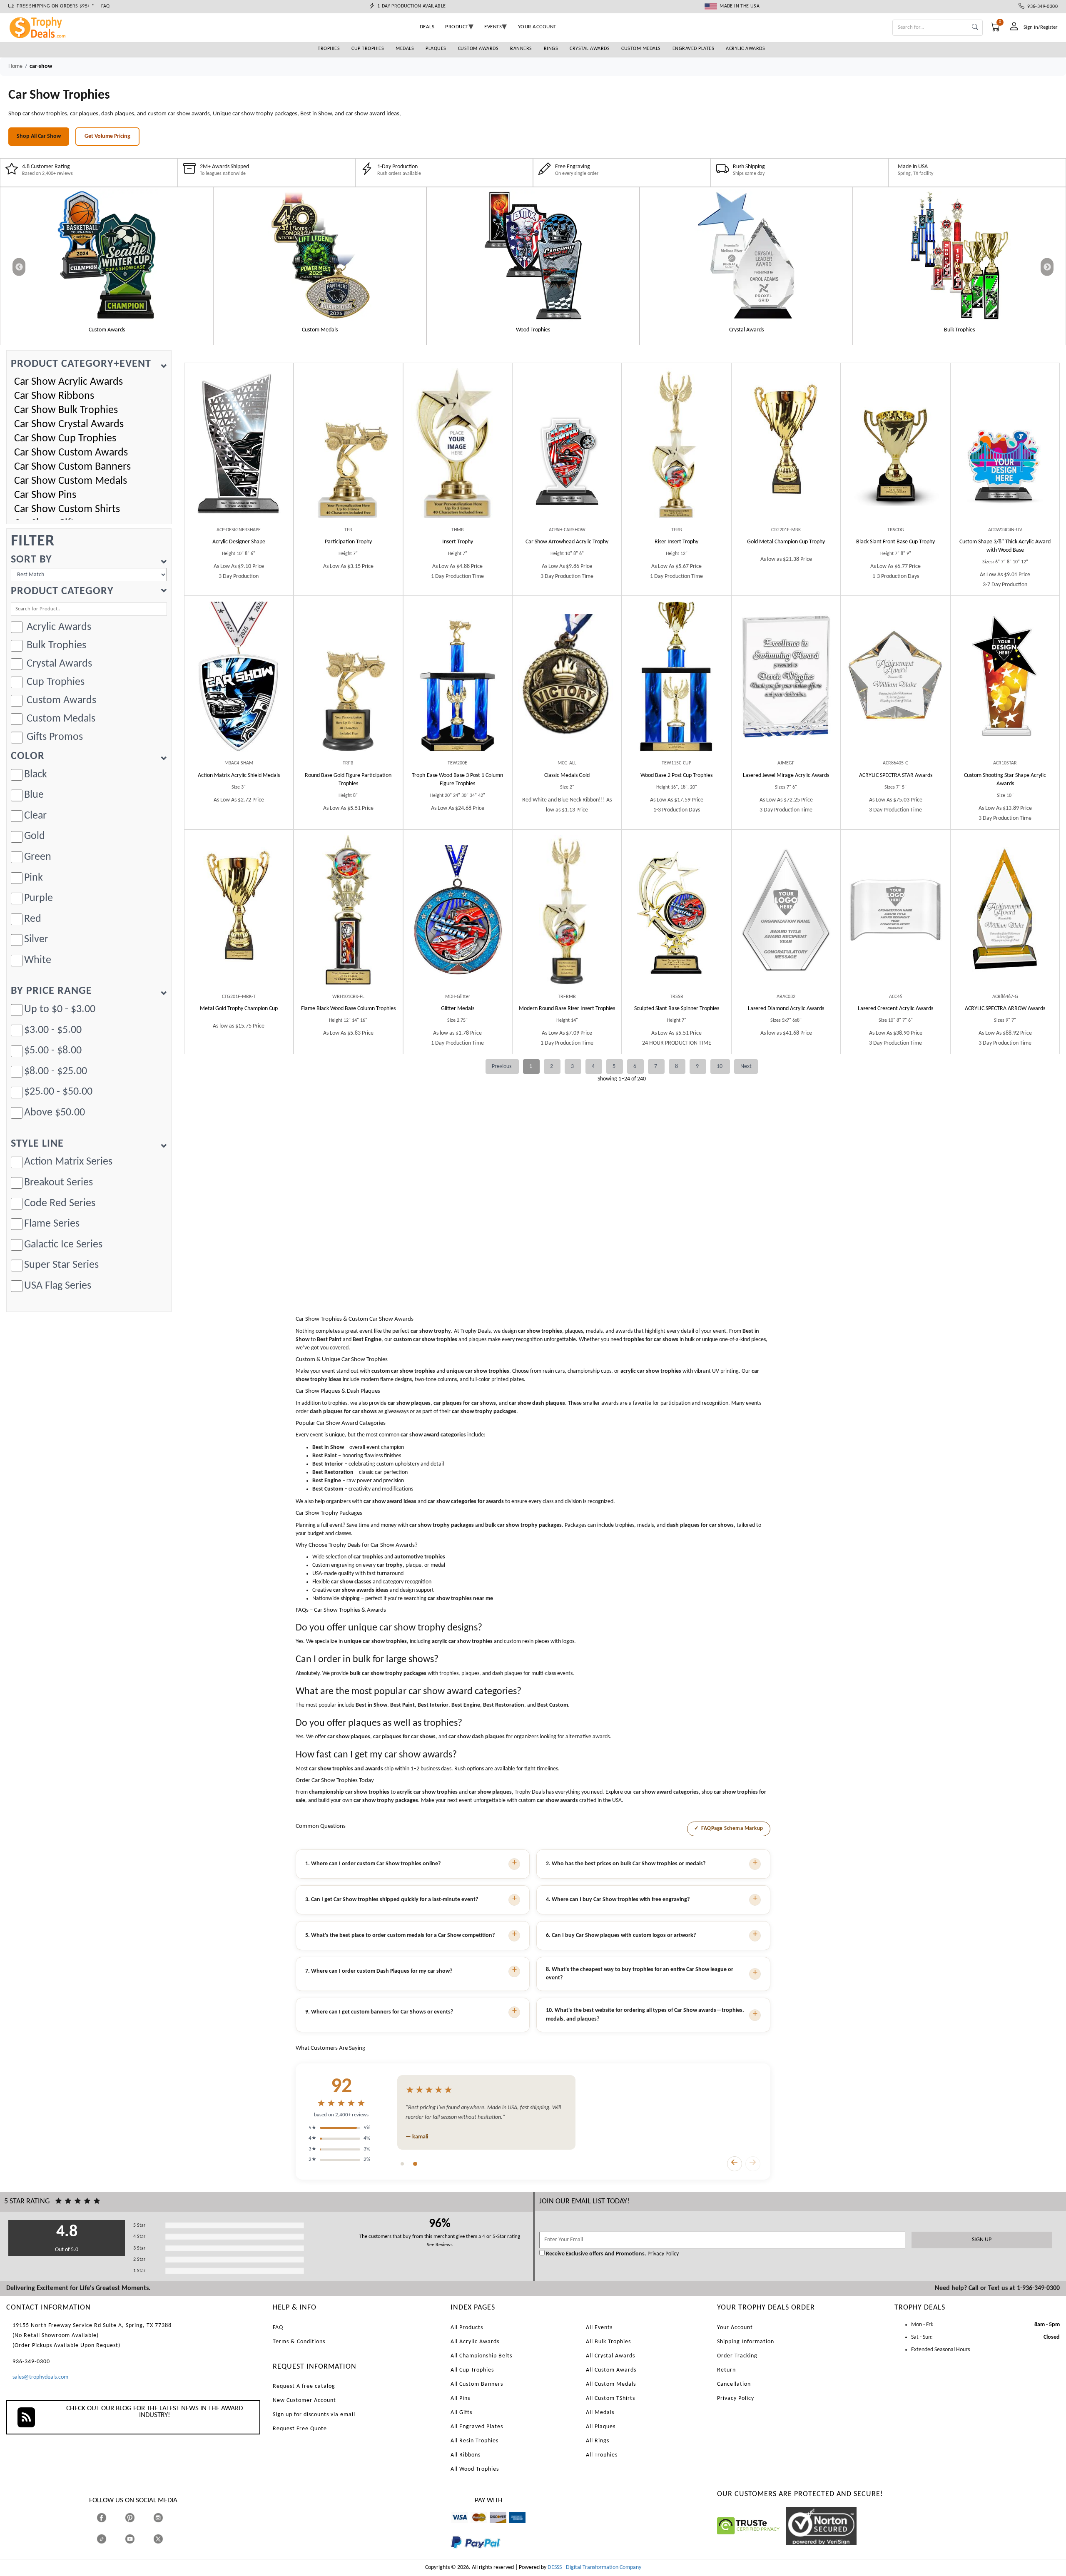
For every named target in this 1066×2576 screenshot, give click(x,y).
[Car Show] (107, 255)
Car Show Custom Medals (71, 481)
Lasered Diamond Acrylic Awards (786, 1009)
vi (453, 2527)
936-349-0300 (1041, 7)
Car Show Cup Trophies (65, 439)
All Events (599, 2328)
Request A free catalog (304, 2386)
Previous (502, 1066)
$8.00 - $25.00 (56, 1071)
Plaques (436, 49)
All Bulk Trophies (608, 2342)
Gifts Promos (55, 737)
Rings (551, 49)
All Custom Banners (477, 2384)
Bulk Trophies (56, 646)
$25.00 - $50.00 (58, 1092)
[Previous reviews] (735, 2164)
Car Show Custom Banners (72, 467)
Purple (39, 898)
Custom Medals (641, 49)
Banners (521, 49)
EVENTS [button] (493, 27)
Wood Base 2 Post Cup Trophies (676, 775)
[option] (107, 266)
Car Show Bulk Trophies (66, 410)
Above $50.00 (55, 1113)
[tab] (402, 2164)
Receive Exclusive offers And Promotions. (596, 2254)
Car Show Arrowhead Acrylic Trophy (567, 542)
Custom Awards (478, 49)
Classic (567, 775)
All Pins (460, 2398)
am (513, 2527)
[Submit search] (975, 28)
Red (33, 919)
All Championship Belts (481, 2356)
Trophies (329, 49)
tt (109, 2539)
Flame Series (52, 1224)
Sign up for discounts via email (314, 2415)
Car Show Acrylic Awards (68, 382)
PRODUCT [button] (457, 27)
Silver (36, 940)
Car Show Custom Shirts (67, 509)
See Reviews (440, 2245)
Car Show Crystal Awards (69, 424)
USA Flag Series (58, 1286)
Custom (1005, 546)
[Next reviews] (753, 2164)
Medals (405, 49)
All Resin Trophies (474, 2441)
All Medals (600, 2413)
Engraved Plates (694, 49)
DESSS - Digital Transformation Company (594, 2567)
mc (474, 2527)
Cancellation (734, 2384)
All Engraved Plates (477, 2427)
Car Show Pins (45, 495)
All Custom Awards (611, 2370)
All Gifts (461, 2413)
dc (492, 2527)
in (166, 2518)
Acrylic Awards (745, 49)
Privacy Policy (663, 2254)
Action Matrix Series (68, 1162)
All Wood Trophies (475, 2469)
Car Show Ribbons (54, 396)
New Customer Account (304, 2401)
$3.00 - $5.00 (53, 1030)
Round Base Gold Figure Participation (348, 780)
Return (726, 2370)
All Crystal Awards (610, 2356)
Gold (35, 836)
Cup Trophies (368, 49)
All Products (467, 2328)
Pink (34, 878)
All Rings (598, 2441)
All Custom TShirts (610, 2398)
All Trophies (602, 2455)
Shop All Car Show (39, 136)
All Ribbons (466, 2455)
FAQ (106, 6)
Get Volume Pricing (107, 136)
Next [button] (1047, 267)
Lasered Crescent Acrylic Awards (895, 1009)
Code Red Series (60, 1203)
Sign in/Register (1041, 27)
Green (38, 857)
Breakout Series (59, 1183)
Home (15, 66)
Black (36, 775)
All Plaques (601, 2427)
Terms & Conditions (299, 2342)
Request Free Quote (300, 2429)
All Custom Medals (611, 2384)
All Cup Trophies (472, 2370)
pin (128, 2527)
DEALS (427, 27)
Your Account (735, 2328)
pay (451, 2555)
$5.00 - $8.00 (53, 1051)
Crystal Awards (590, 49)
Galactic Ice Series (63, 1245)
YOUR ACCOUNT (537, 27)
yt (137, 2539)
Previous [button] (19, 267)
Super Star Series (61, 1265)
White (38, 960)
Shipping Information (746, 2342)
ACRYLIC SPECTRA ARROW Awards (1005, 1009)
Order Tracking (737, 2356)
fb (110, 2518)
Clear (35, 816)
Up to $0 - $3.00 (60, 1009)
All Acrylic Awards (475, 2342)
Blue (34, 795)
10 (720, 1066)
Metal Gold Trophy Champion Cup (239, 1009)
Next (746, 1066)
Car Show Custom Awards (71, 453)
